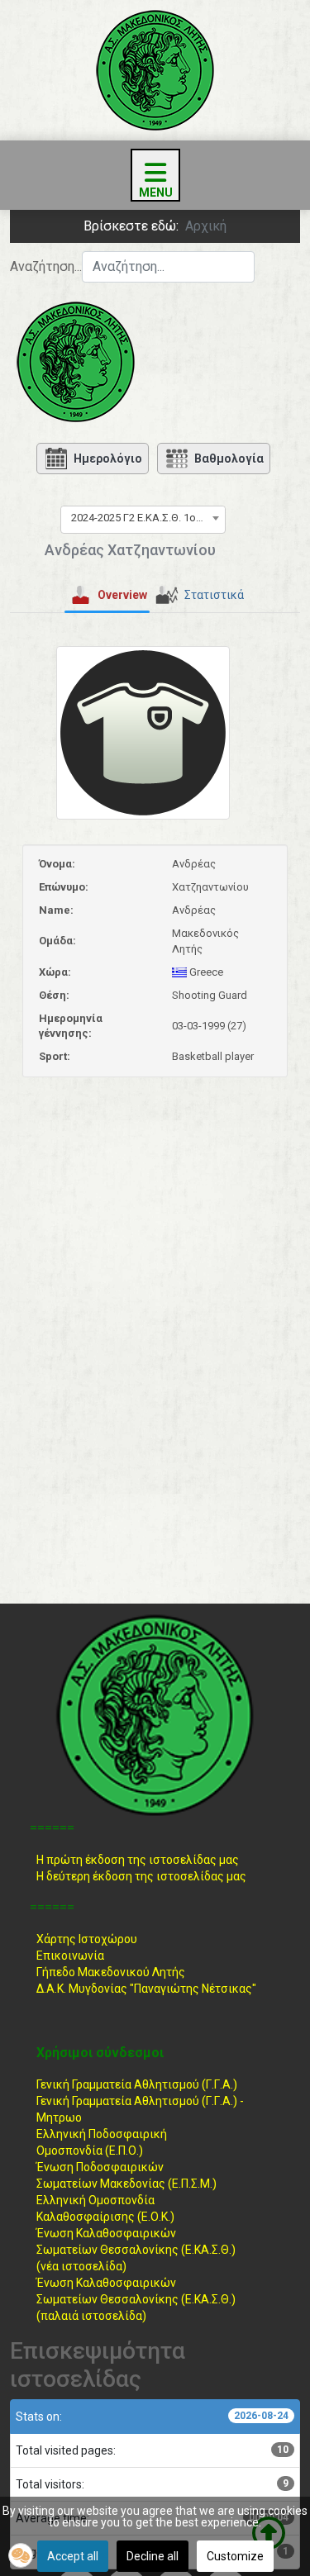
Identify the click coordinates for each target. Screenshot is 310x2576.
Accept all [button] (73, 2556)
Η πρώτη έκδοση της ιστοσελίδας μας (138, 1860)
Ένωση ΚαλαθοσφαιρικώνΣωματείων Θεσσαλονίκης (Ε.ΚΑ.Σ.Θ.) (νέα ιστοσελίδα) (136, 2250)
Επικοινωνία (70, 1956)
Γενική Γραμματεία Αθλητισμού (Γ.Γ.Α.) (137, 2084)
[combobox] (168, 267)
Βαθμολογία (229, 459)
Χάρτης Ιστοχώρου (87, 1939)
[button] (21, 2555)
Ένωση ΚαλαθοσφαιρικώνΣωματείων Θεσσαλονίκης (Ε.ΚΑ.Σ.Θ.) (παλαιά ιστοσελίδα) (136, 2299)
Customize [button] (235, 2556)
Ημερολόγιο (108, 459)
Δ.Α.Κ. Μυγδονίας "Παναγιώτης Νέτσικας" (146, 1989)
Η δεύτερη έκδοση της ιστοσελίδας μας (141, 1876)
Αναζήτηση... (46, 266)
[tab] (107, 596)
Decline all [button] (153, 2556)
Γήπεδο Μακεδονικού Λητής (111, 1972)
